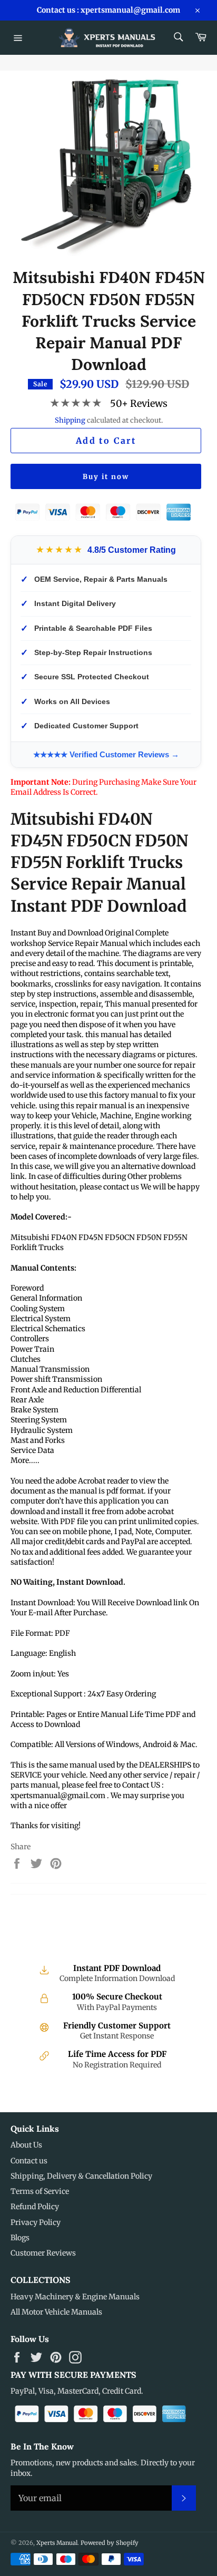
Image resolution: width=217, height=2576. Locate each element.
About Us (26, 2145)
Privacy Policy (36, 2222)
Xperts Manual (57, 2543)
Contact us (29, 2161)
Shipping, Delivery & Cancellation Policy (81, 2176)
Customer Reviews (43, 2253)
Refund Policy (35, 2207)
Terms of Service (40, 2191)
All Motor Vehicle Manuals (56, 2312)
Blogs (20, 2238)
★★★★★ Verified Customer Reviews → (106, 754)
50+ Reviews (139, 403)
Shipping (70, 420)
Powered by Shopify (110, 2543)
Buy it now (106, 477)
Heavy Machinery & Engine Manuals (75, 2297)
